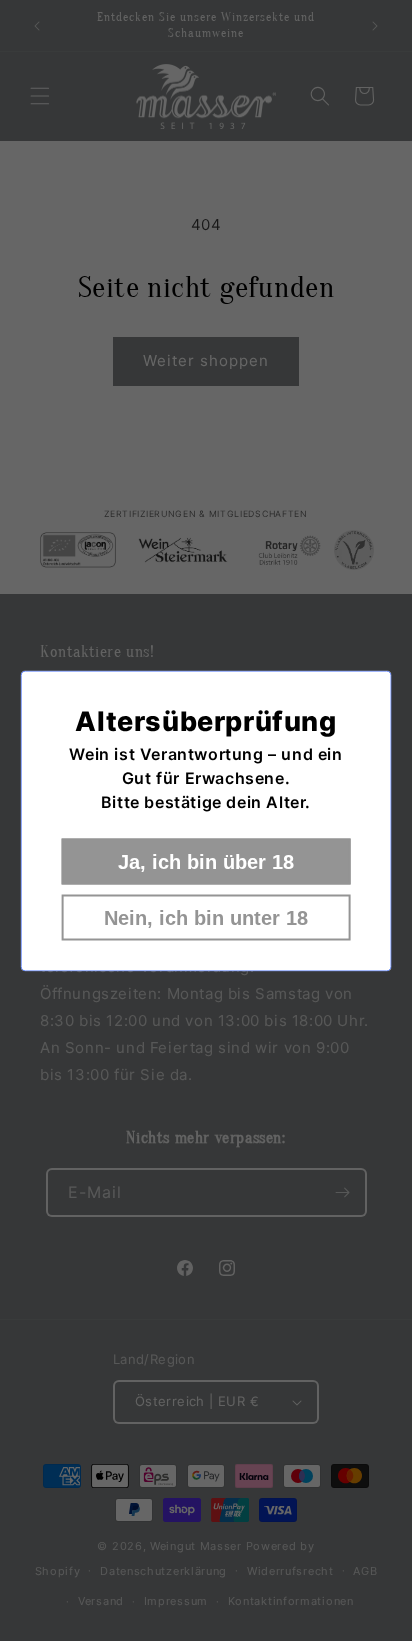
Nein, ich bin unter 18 (206, 917)
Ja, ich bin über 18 (206, 861)
